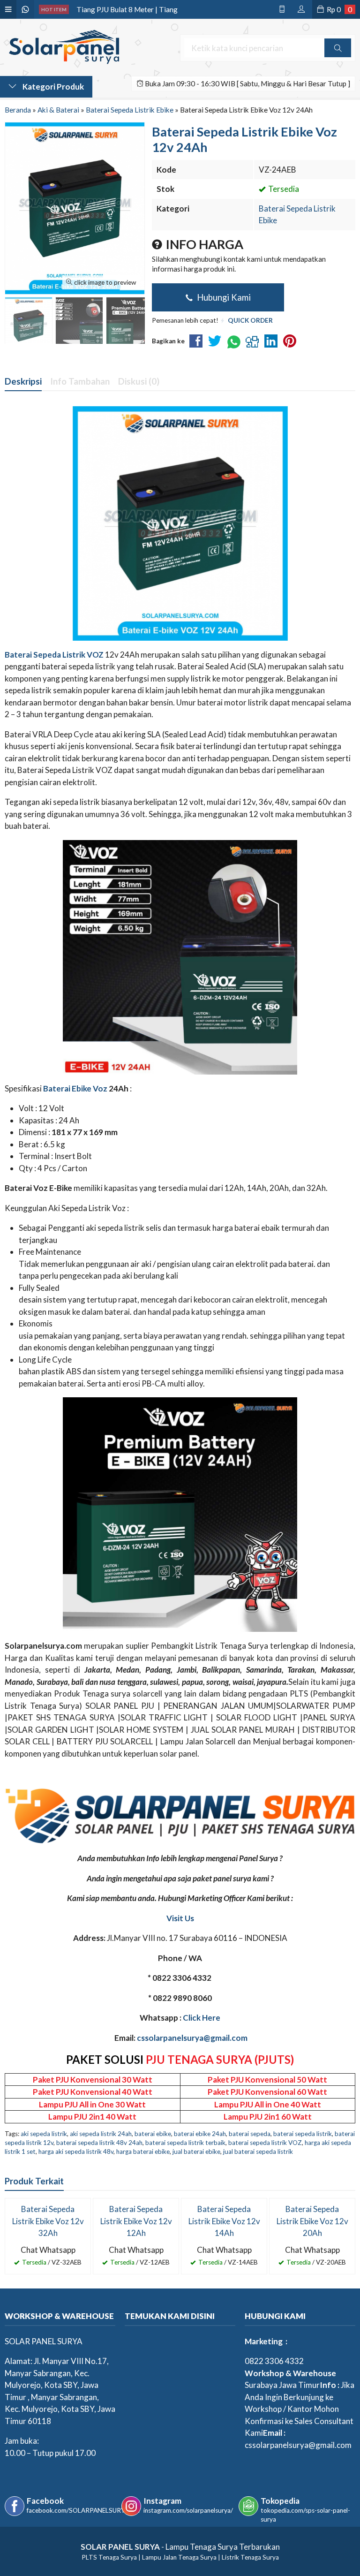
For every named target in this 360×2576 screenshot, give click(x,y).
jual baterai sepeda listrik (258, 2152)
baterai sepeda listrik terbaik (185, 2143)
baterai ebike (153, 2134)
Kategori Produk (52, 87)
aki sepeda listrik (44, 2134)
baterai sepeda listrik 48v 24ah (99, 2143)
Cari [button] (338, 57)
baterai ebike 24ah (200, 2134)
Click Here (202, 2018)
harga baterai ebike (143, 2152)
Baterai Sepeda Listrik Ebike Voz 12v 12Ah (136, 2221)
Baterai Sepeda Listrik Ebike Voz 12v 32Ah (48, 2221)
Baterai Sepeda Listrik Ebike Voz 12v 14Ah (224, 2221)
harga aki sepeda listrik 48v (76, 2152)
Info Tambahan (80, 381)
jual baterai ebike (196, 2152)
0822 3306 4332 (274, 2361)
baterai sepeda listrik (303, 2134)
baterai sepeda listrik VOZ (265, 2143)
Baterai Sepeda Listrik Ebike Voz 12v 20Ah (312, 2221)
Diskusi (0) (139, 381)
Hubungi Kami (223, 297)
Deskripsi (23, 381)
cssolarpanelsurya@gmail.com (192, 2038)
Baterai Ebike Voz (75, 1088)
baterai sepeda (250, 2134)
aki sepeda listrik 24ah (101, 2134)
